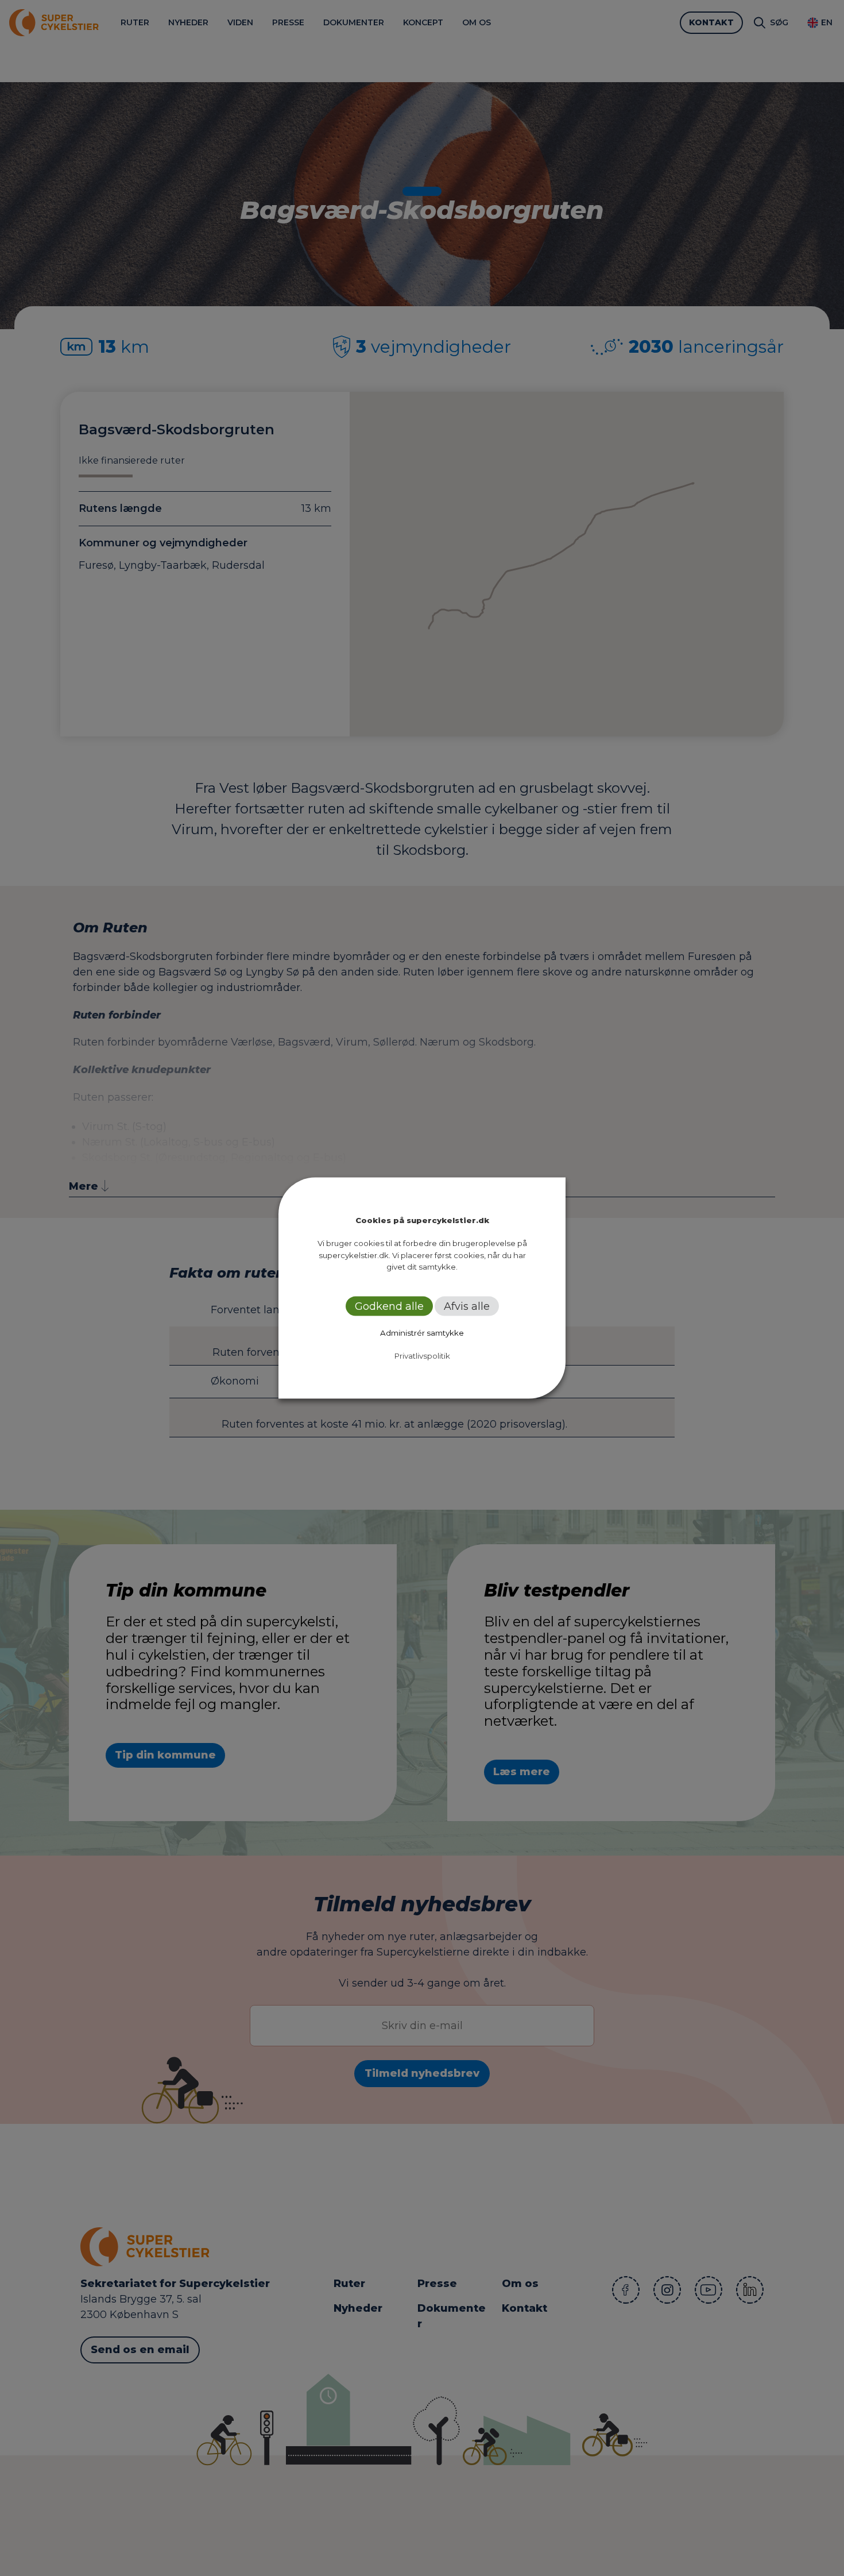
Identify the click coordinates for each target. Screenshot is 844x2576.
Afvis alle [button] (467, 1306)
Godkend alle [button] (389, 1306)
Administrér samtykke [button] (422, 1332)
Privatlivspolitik (422, 1355)
